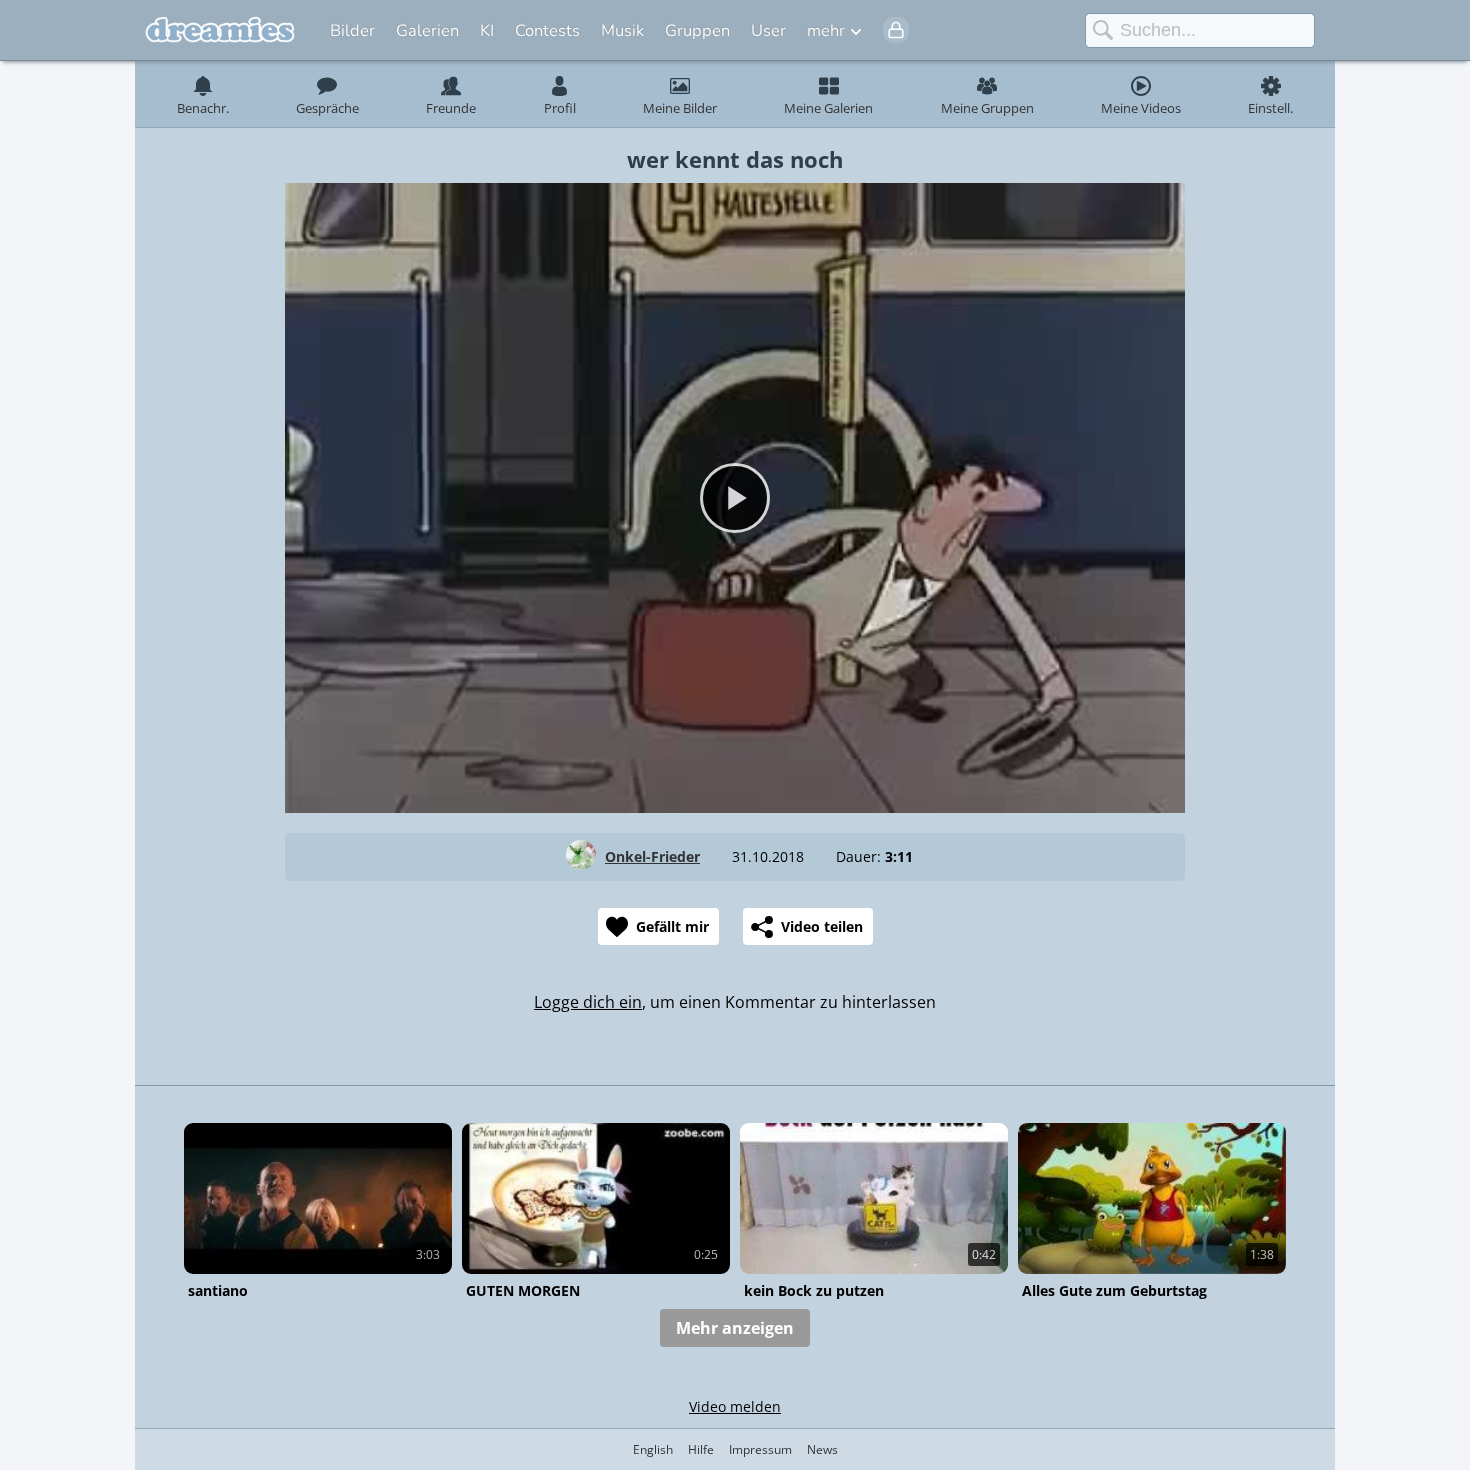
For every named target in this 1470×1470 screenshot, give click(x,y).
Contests (547, 30)
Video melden (735, 1406)
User (768, 30)
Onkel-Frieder (652, 856)
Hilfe (701, 1449)
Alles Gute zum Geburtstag (1114, 1290)
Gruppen (697, 30)
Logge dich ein (588, 1002)
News (822, 1449)
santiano (218, 1290)
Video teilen (822, 926)
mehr (826, 30)
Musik (622, 30)
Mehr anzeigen (735, 1328)
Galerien (427, 30)
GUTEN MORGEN (523, 1290)
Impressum (760, 1449)
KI (487, 30)
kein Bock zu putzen (814, 1290)
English (653, 1449)
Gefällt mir (672, 926)
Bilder (352, 30)
